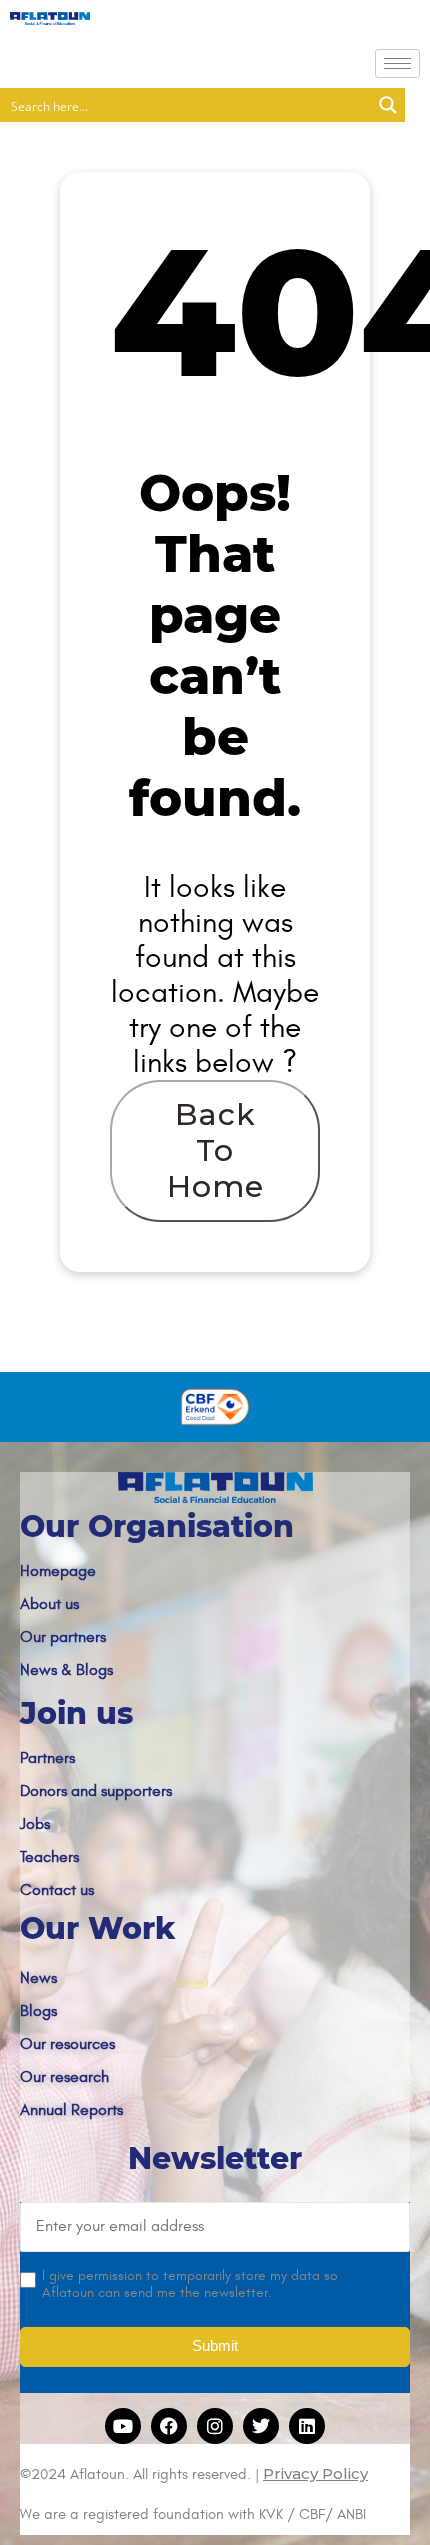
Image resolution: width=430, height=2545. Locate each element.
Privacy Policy (315, 2473)
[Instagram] (215, 2426)
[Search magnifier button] (388, 105)
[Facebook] (169, 2426)
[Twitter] (261, 2426)
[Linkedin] (307, 2426)
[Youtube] (123, 2426)
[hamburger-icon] (397, 63)
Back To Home (215, 1150)
